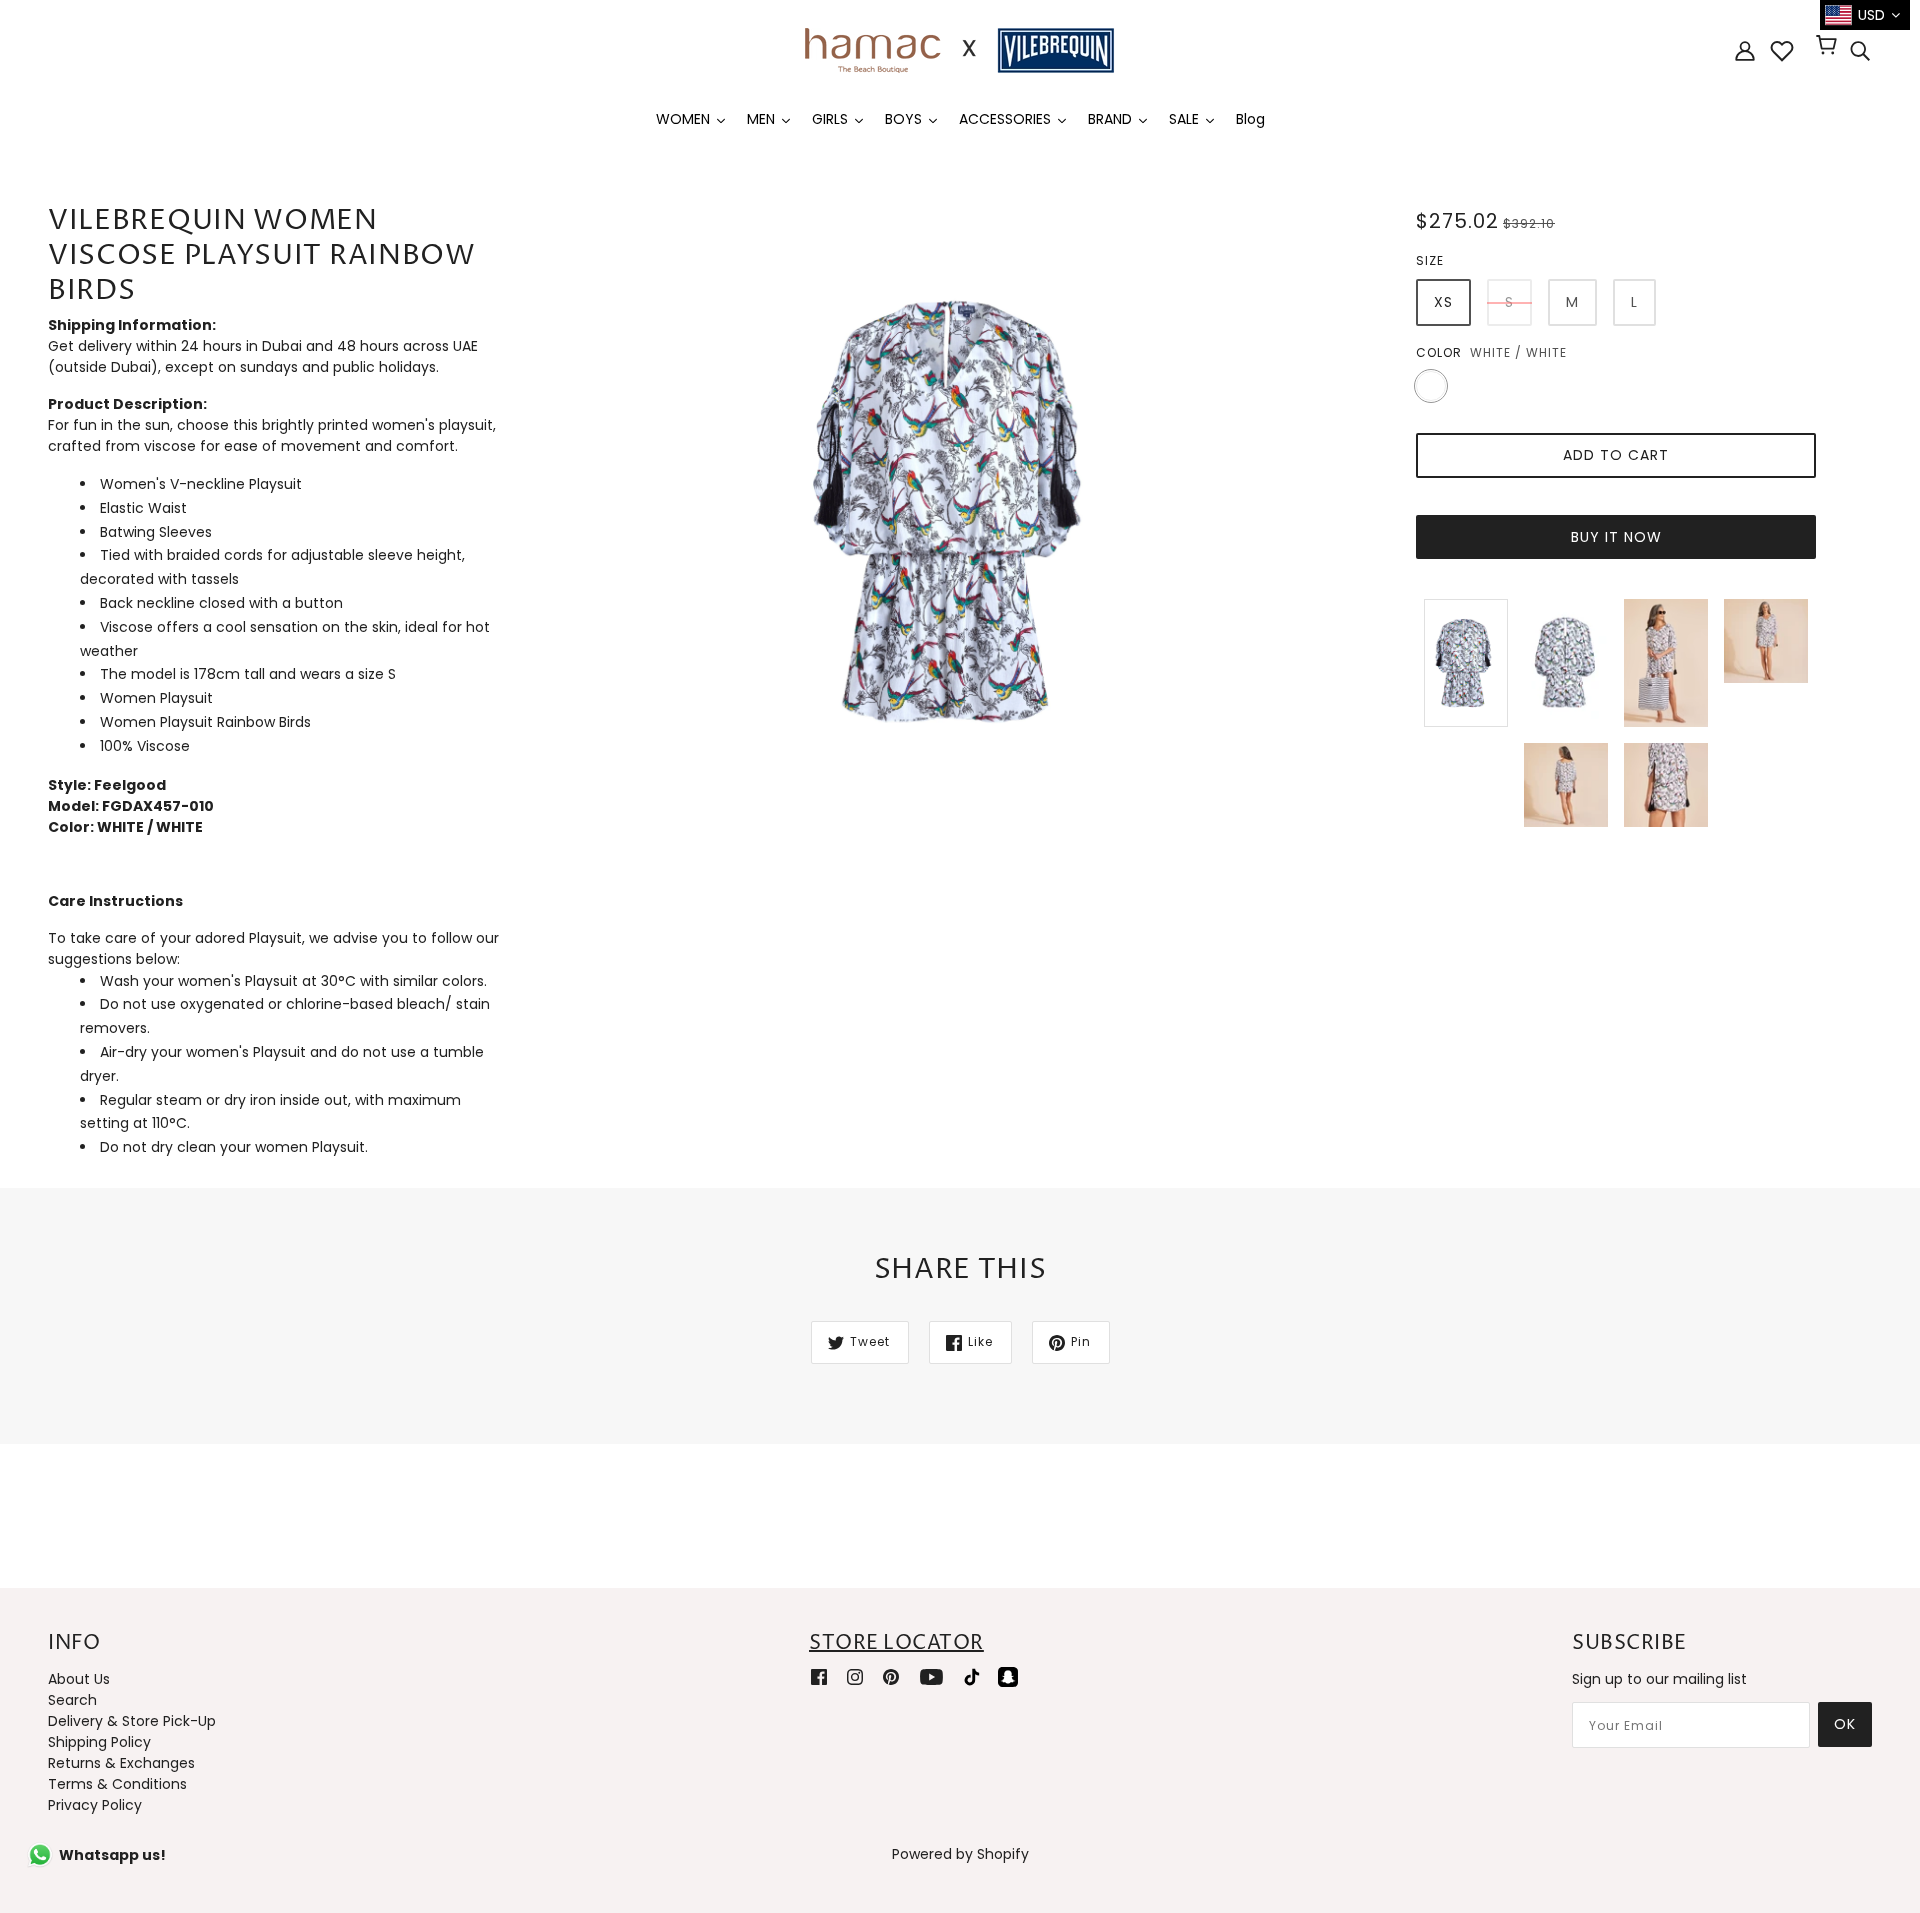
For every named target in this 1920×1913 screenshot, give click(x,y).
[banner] (960, 49)
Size (1430, 260)
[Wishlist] (1782, 51)
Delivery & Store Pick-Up (132, 1721)
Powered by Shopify (960, 1854)
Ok (1845, 1724)
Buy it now (1616, 537)
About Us (79, 1679)
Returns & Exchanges (121, 1763)
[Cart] (1829, 47)
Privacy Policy (95, 1805)
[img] (1860, 51)
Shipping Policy (99, 1742)
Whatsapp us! (112, 1855)
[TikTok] (972, 1675)
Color (1439, 352)
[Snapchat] (1008, 1675)
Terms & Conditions (117, 1784)
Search (72, 1700)
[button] (276, 901)
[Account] (1745, 50)
